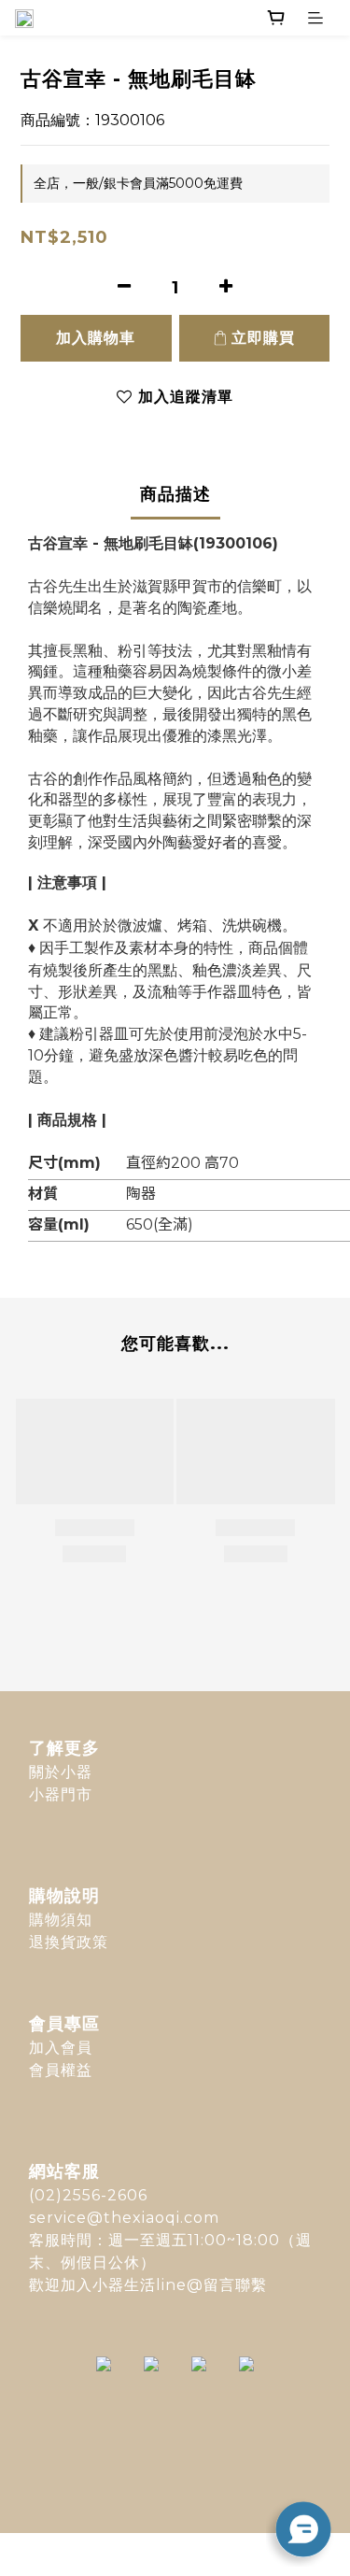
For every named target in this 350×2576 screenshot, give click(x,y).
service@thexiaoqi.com (124, 2218)
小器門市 (61, 1794)
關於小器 (61, 1772)
